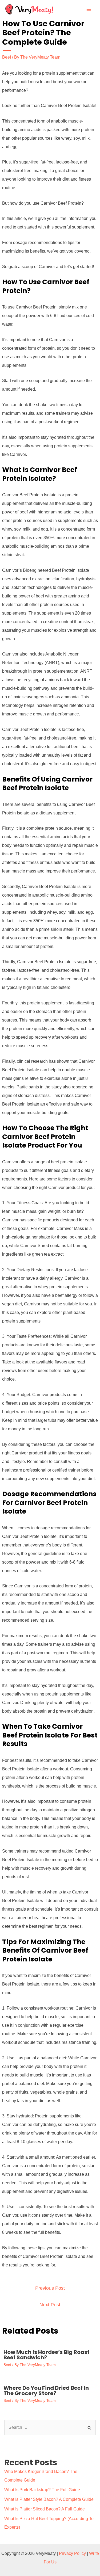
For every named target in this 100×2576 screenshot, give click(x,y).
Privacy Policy (72, 2553)
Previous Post (50, 2288)
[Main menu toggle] (89, 9)
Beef (7, 57)
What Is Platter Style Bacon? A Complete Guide (49, 2499)
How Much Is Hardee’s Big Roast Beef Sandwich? (47, 2355)
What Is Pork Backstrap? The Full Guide (42, 2490)
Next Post (50, 2305)
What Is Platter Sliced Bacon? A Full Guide (45, 2509)
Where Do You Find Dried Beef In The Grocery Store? (46, 2391)
